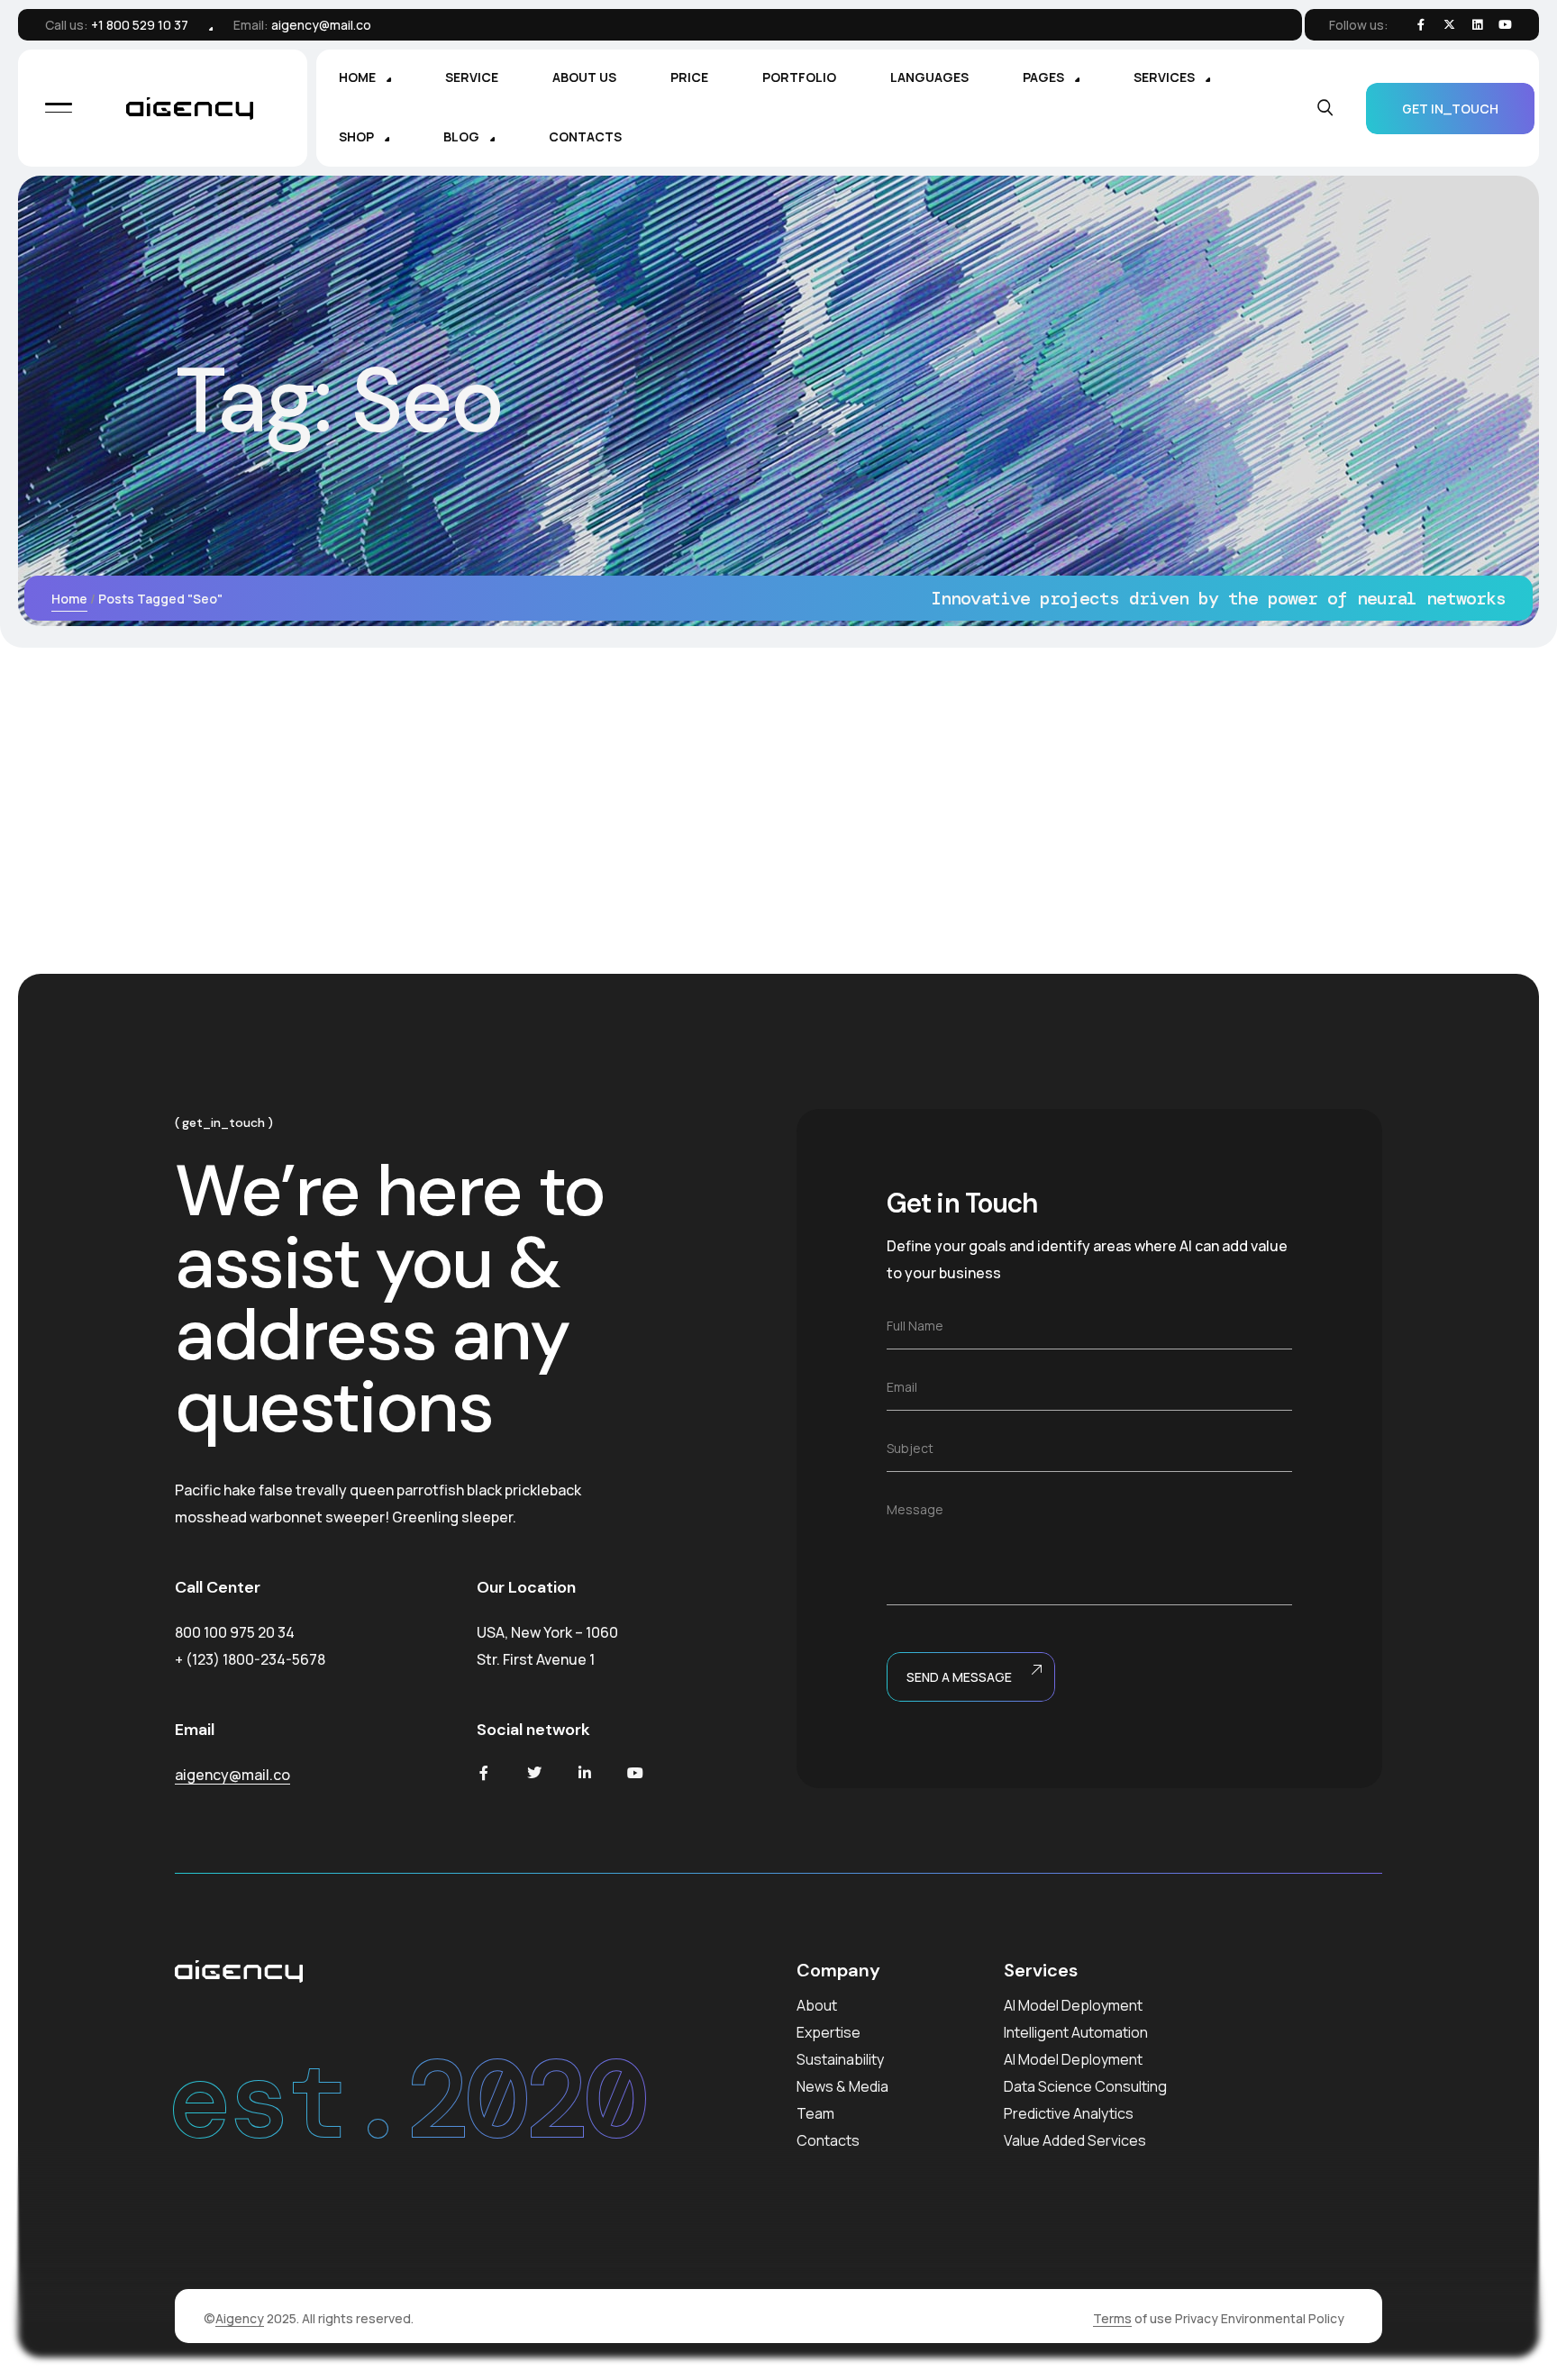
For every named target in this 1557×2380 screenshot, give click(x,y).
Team (815, 2113)
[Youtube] (635, 1773)
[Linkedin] (1477, 25)
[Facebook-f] (1421, 25)
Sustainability (840, 2059)
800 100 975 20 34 (235, 1632)
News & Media (842, 2086)
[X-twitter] (1449, 25)
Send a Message (959, 1677)
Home (69, 599)
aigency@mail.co (321, 25)
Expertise (829, 2032)
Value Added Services (1075, 2140)
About (817, 2005)
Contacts (828, 2140)
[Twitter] (534, 1773)
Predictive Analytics (1069, 2113)
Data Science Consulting (1085, 2086)
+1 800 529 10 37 (140, 25)
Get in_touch (1450, 109)
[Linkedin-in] (585, 1773)
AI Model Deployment (1073, 2005)
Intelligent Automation (1076, 2032)
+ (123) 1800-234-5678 (250, 1659)
